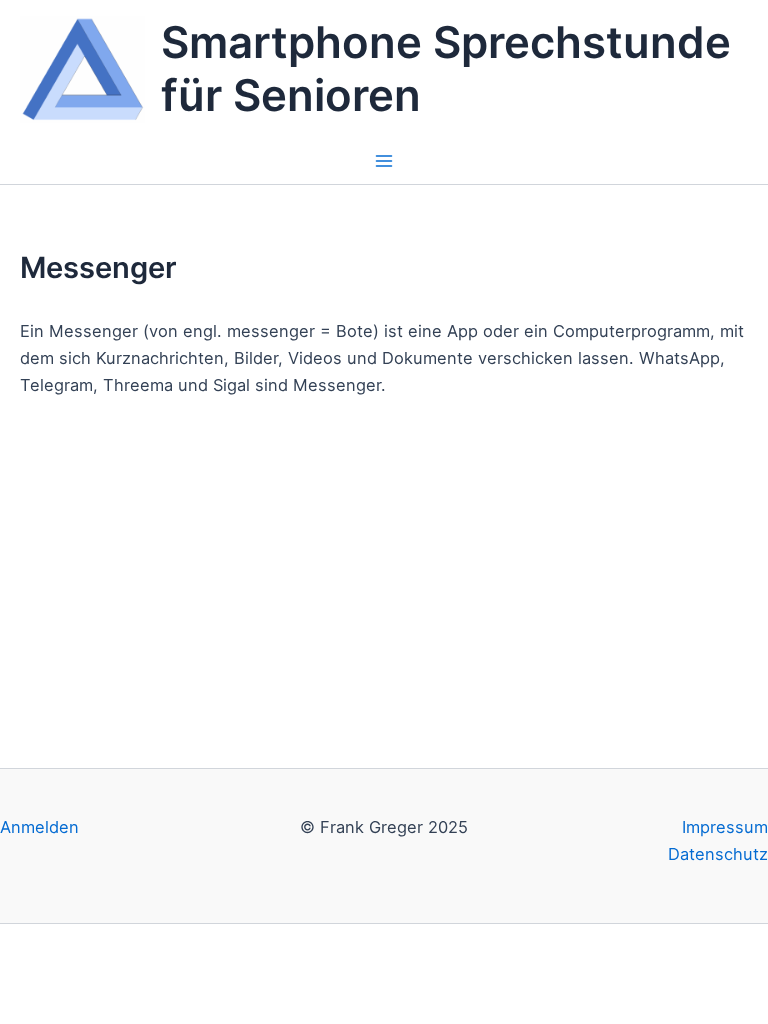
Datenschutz (718, 854)
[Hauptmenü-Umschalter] (384, 161)
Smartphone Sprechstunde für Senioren (446, 69)
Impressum (725, 827)
